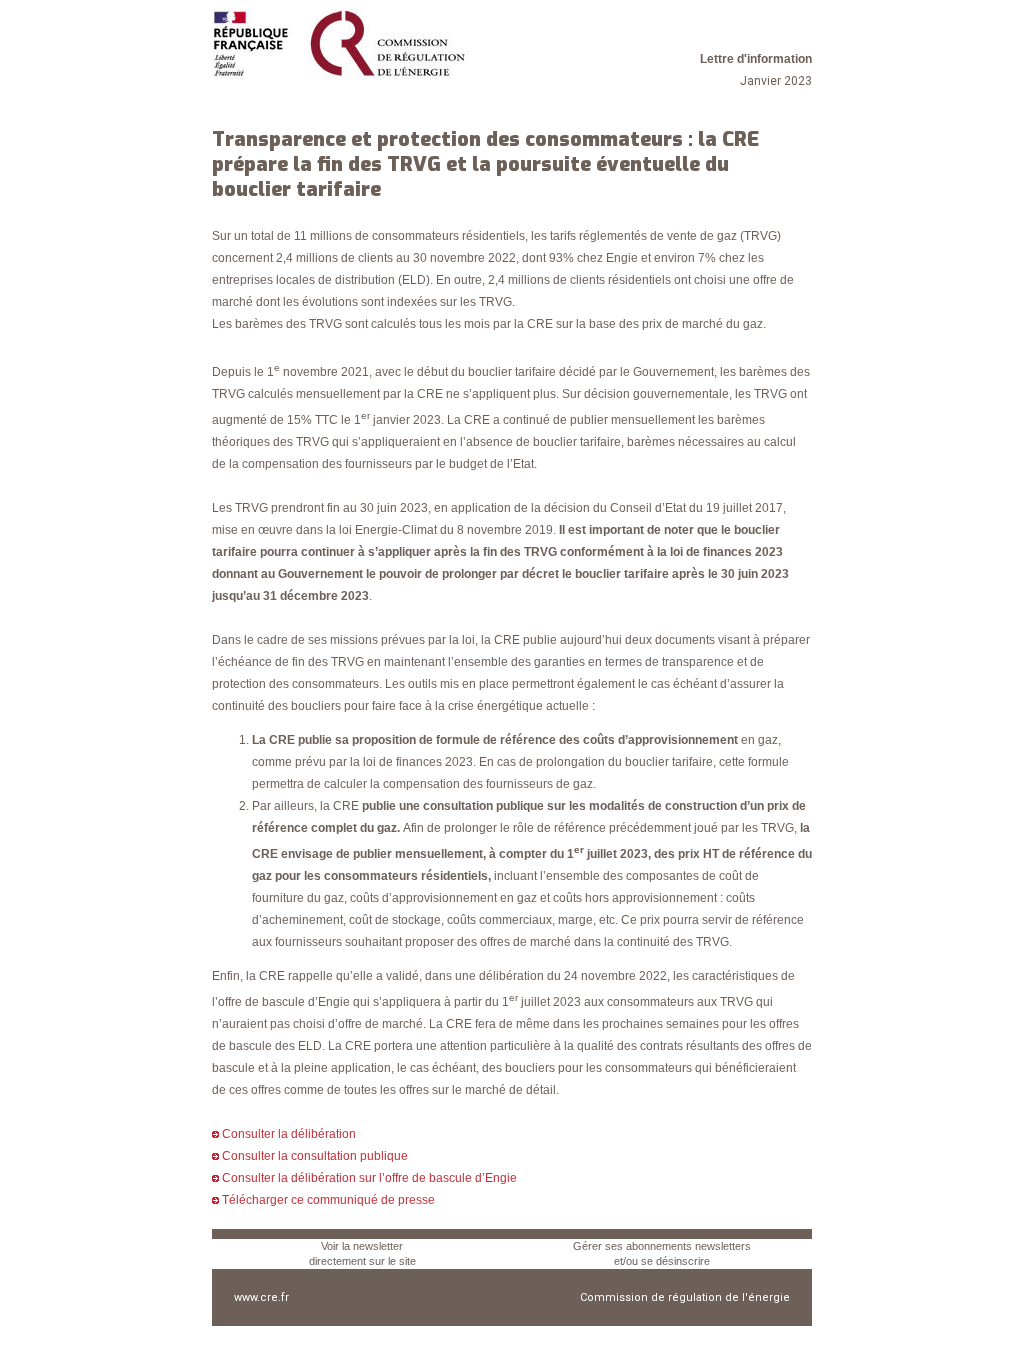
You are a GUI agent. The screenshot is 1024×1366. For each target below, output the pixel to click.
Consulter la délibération (289, 1134)
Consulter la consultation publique (315, 1156)
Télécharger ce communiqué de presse (328, 1200)
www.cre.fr (261, 1297)
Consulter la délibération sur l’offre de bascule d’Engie (369, 1178)
